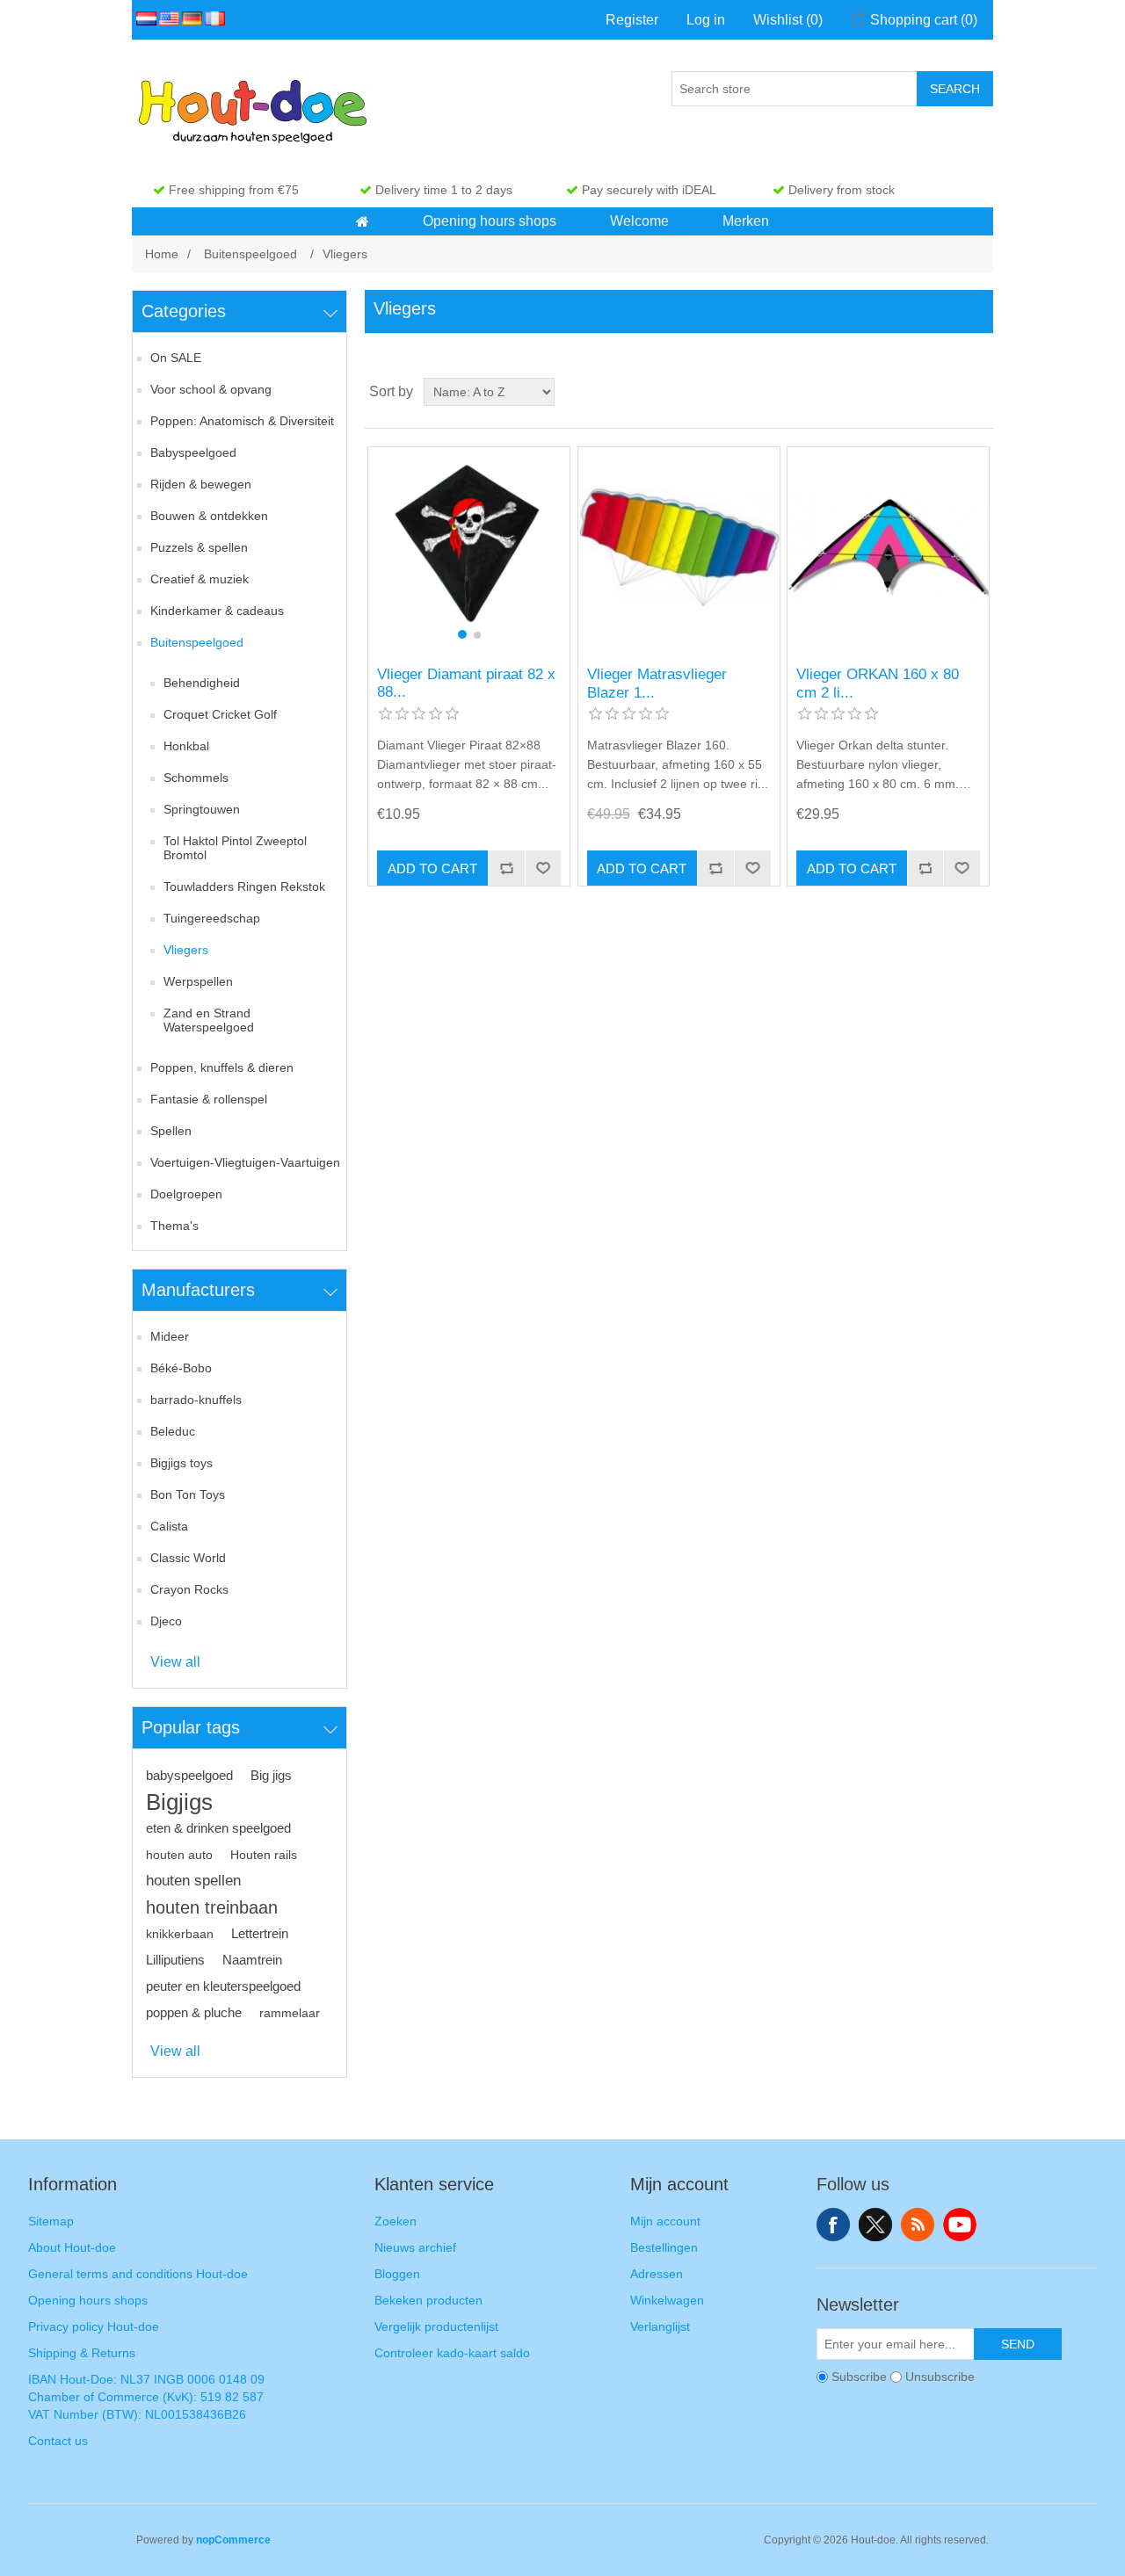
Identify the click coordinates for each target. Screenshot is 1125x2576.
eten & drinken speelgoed (218, 1828)
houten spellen (193, 1881)
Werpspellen (198, 981)
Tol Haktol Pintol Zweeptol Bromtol (235, 848)
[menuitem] (363, 221)
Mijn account (665, 2221)
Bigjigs (179, 1802)
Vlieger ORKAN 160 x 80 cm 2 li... (878, 683)
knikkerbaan (180, 1934)
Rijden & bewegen (201, 484)
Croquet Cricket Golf (220, 714)
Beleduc (173, 1431)
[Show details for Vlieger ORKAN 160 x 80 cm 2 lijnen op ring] (888, 548)
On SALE (176, 358)
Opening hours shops (88, 2300)
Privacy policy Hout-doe (94, 2326)
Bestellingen (664, 2247)
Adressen (657, 2274)
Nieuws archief (415, 2247)
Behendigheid (202, 683)
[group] (469, 548)
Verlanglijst (660, 2326)
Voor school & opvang (211, 389)
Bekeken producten (428, 2300)
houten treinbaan (212, 1907)
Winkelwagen (667, 2300)
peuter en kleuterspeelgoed (223, 1986)
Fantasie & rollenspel (209, 1099)
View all (175, 1662)
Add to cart (432, 868)
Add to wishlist (543, 868)
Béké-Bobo (181, 1368)
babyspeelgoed (189, 1775)
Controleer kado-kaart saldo (452, 2353)
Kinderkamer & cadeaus (217, 611)
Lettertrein (260, 1933)
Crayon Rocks (189, 1589)
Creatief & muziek (200, 579)
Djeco (166, 1621)
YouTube (960, 2225)
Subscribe (859, 2377)
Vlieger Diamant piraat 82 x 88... (466, 683)
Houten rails (264, 1855)
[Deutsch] (189, 18)
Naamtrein (252, 1960)
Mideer (170, 1336)
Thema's (174, 1226)
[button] (363, 221)
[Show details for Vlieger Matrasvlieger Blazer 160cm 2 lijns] (679, 548)
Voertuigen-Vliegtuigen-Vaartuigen (245, 1162)
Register (632, 20)
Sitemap (51, 2221)
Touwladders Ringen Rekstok (244, 886)
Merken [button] (746, 221)
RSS (918, 2225)
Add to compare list (506, 868)
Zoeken (396, 2221)
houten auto (179, 1855)
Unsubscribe (940, 2377)
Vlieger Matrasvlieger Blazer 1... (657, 683)
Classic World (188, 1558)
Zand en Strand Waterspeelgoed (209, 1020)
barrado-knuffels (196, 1400)
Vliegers (186, 950)
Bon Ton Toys (188, 1494)
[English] (166, 18)
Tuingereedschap (212, 918)
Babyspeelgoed (193, 452)
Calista (169, 1526)
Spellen (171, 1131)
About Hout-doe (72, 2247)
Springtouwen (202, 809)
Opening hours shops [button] (490, 221)
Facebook (833, 2225)
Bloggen (397, 2274)
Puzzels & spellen (199, 547)
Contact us (58, 2441)
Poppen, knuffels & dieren (222, 1067)
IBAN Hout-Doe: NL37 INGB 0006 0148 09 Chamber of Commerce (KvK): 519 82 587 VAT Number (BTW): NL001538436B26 (146, 2397)
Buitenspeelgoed (197, 642)
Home (162, 254)
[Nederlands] (143, 18)
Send (1018, 2344)
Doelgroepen (186, 1194)
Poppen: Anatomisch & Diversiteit (242, 421)
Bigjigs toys (181, 1463)
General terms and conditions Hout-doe (138, 2274)
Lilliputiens (175, 1960)
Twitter (875, 2225)
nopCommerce (233, 2540)
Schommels (196, 778)
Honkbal (186, 746)
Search (955, 89)
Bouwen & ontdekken (209, 516)
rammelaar (290, 2013)
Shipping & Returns (82, 2353)
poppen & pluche (194, 2012)
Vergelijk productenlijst (436, 2326)
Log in (706, 20)
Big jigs (271, 1775)
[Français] (212, 18)
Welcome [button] (639, 221)
